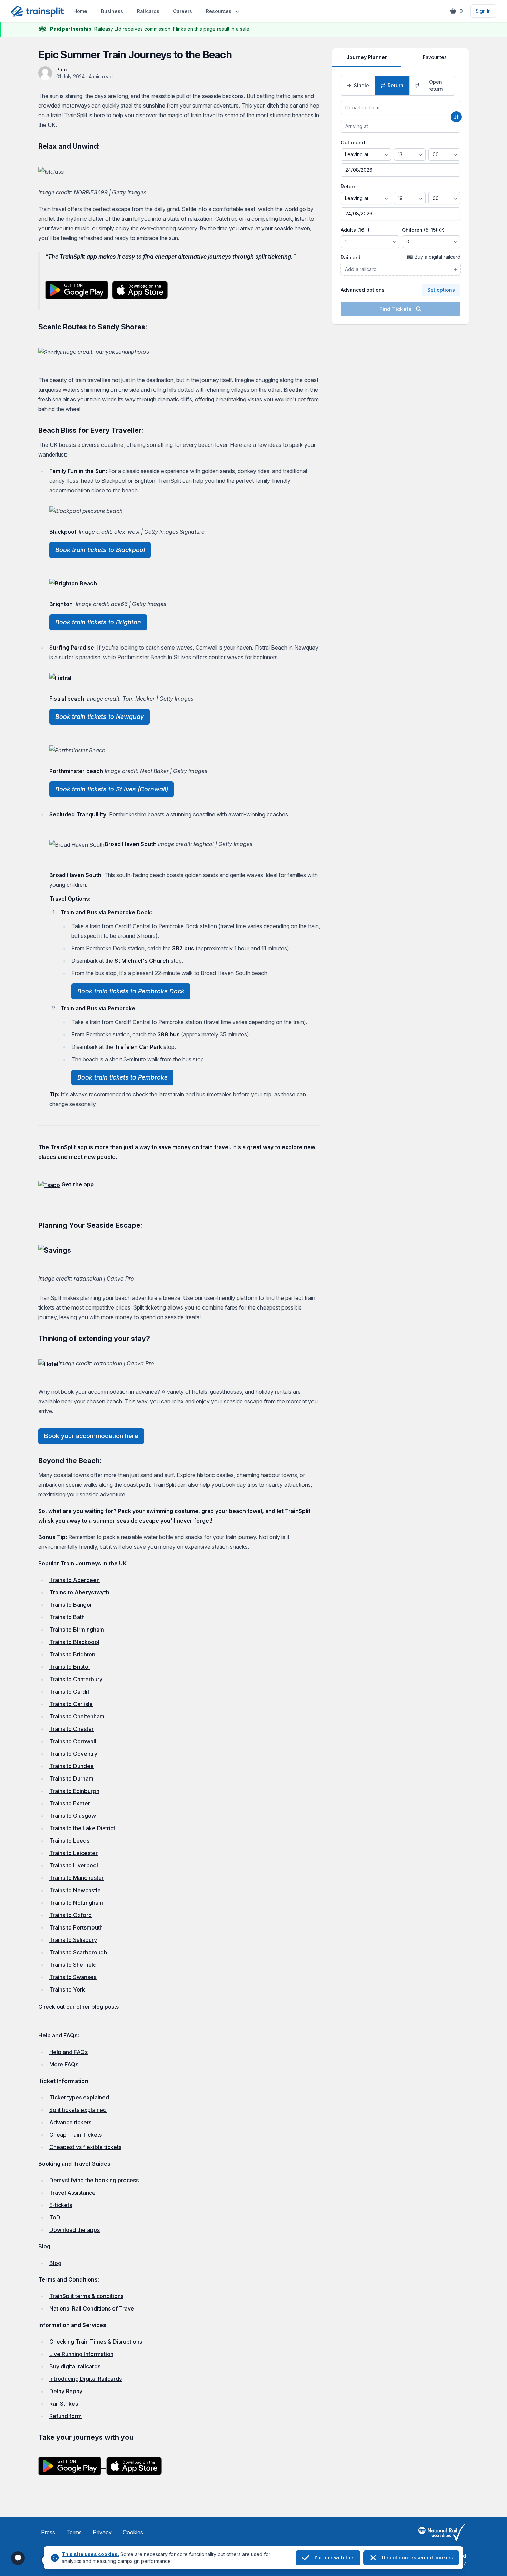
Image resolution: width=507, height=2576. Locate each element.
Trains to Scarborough (78, 1952)
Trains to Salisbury (73, 1940)
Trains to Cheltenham (77, 1716)
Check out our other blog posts (78, 2007)
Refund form (66, 2416)
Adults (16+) (355, 230)
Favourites (435, 57)
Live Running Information (81, 2354)
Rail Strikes (64, 2404)
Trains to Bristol (69, 1667)
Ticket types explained (79, 2097)
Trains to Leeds (69, 1841)
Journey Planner (367, 57)
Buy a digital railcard (438, 257)
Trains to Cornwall (73, 1741)
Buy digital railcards (75, 2366)
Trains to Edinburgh (74, 1791)
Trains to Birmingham (77, 1630)
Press (48, 2532)
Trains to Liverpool (74, 1865)
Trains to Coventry (73, 1754)
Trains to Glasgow (73, 1816)
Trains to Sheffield (73, 1965)
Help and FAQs (68, 2052)
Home (80, 11)
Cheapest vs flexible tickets (85, 2147)
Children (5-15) (420, 230)
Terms (74, 2532)
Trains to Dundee (72, 1766)
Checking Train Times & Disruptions (96, 2342)
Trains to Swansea (73, 1977)
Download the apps (74, 2230)
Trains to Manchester (77, 1878)
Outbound (353, 143)
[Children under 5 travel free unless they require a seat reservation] (442, 230)
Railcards (148, 11)
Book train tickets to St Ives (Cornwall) (112, 789)
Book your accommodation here (91, 1436)
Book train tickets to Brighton (98, 622)
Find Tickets (396, 309)
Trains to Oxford (71, 1915)
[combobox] (401, 108)
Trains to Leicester (73, 1853)
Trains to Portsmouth (76, 1927)
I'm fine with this (335, 2558)
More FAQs (64, 2064)
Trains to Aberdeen (74, 1580)
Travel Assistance (72, 2193)
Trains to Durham (71, 1778)
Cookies (133, 2532)
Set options (441, 290)
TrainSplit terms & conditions (86, 2296)
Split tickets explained (78, 2110)
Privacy (102, 2532)
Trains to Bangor (71, 1605)
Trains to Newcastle (75, 1890)
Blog (55, 2263)
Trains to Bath (67, 1617)
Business (112, 11)
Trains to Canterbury (76, 1679)
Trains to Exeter (70, 1803)
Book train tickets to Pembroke (122, 1077)
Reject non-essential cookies (418, 2558)
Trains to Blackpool (74, 1642)
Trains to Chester (72, 1729)
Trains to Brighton (72, 1654)
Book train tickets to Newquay (100, 717)
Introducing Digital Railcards (86, 2379)
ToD (55, 2217)
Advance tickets (70, 2122)
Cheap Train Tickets (76, 2135)
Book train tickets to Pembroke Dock (131, 991)
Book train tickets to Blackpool (100, 550)
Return (349, 186)
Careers (183, 11)
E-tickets (61, 2205)
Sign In (483, 11)
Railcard (351, 257)
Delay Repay (66, 2391)
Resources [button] (219, 11)
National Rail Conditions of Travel (92, 2308)
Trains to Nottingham (76, 1903)
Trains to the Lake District (82, 1828)
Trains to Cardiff (71, 1692)
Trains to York (67, 1989)
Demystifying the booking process (94, 2180)
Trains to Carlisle (71, 1704)
